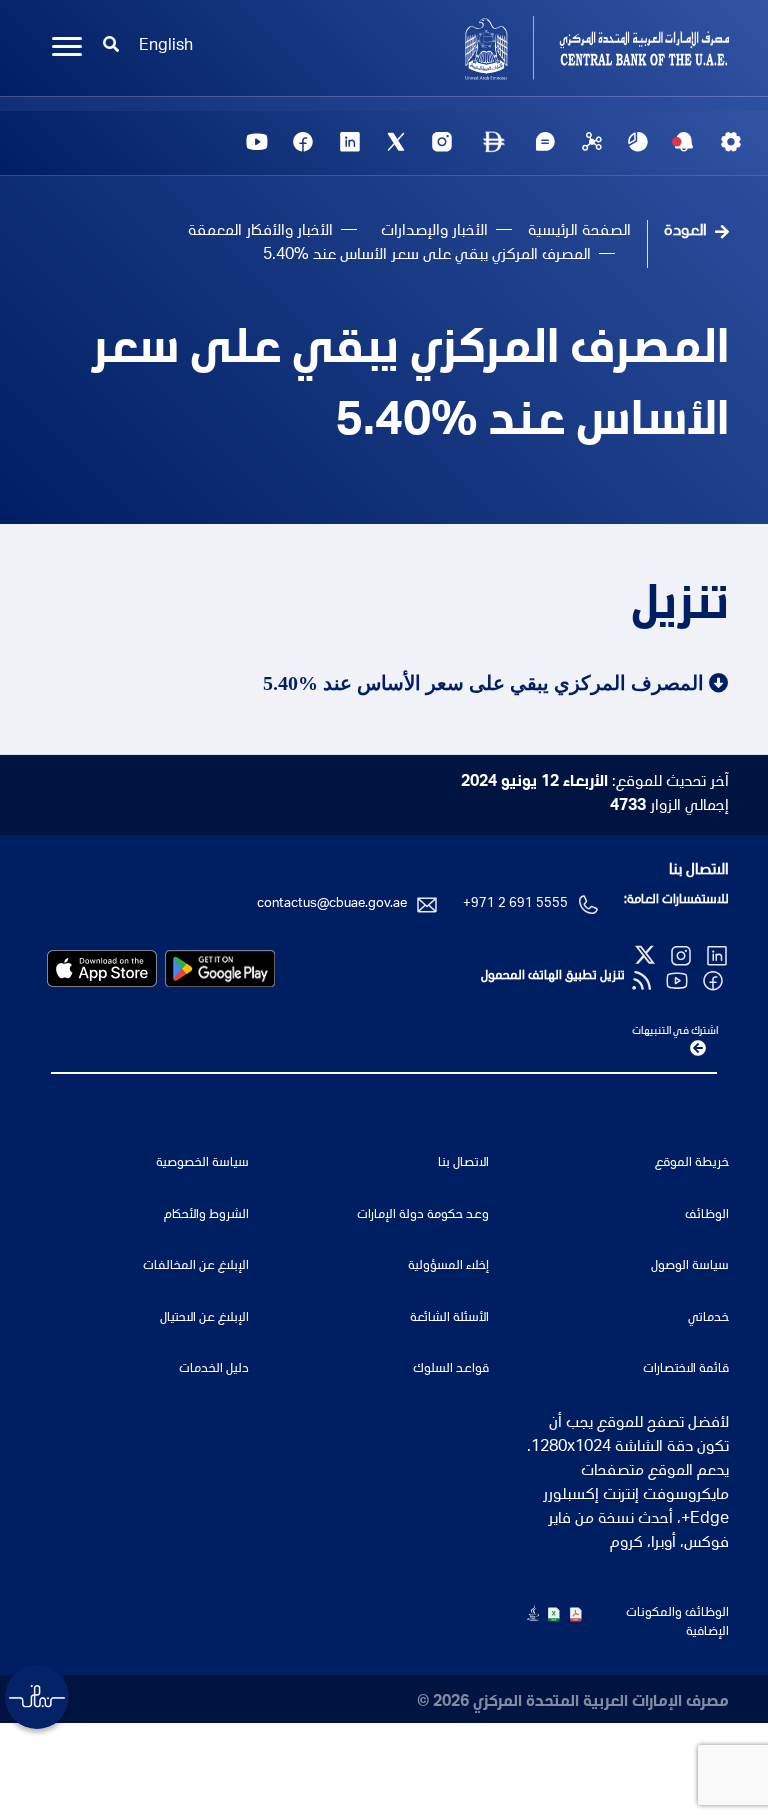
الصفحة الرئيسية (579, 232)
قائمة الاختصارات (686, 1369)
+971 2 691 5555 (515, 904)
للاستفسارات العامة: (676, 900)
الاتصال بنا (699, 871)
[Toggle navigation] (67, 47)
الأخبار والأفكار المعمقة (260, 232)
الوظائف (707, 1215)
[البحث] (111, 47)
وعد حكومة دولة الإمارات (423, 1215)
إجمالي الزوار (669, 807)
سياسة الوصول (690, 1266)
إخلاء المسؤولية (448, 1266)
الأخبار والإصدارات (434, 232)
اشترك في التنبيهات (675, 1031)
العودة (685, 232)
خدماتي (708, 1318)
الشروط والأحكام (206, 1215)
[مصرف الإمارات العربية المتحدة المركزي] (564, 48)
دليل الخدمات (214, 1369)
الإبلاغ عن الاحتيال (204, 1318)
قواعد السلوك (451, 1369)
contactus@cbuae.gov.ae (332, 904)
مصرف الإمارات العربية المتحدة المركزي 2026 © (573, 1703)
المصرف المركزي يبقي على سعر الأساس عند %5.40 (410, 388)
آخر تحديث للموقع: (595, 783)
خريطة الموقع (692, 1163)
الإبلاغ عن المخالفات (196, 1266)
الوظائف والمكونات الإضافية (677, 1623)
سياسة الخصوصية (202, 1163)
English (166, 47)
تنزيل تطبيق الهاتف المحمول (553, 976)
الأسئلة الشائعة (449, 1318)
